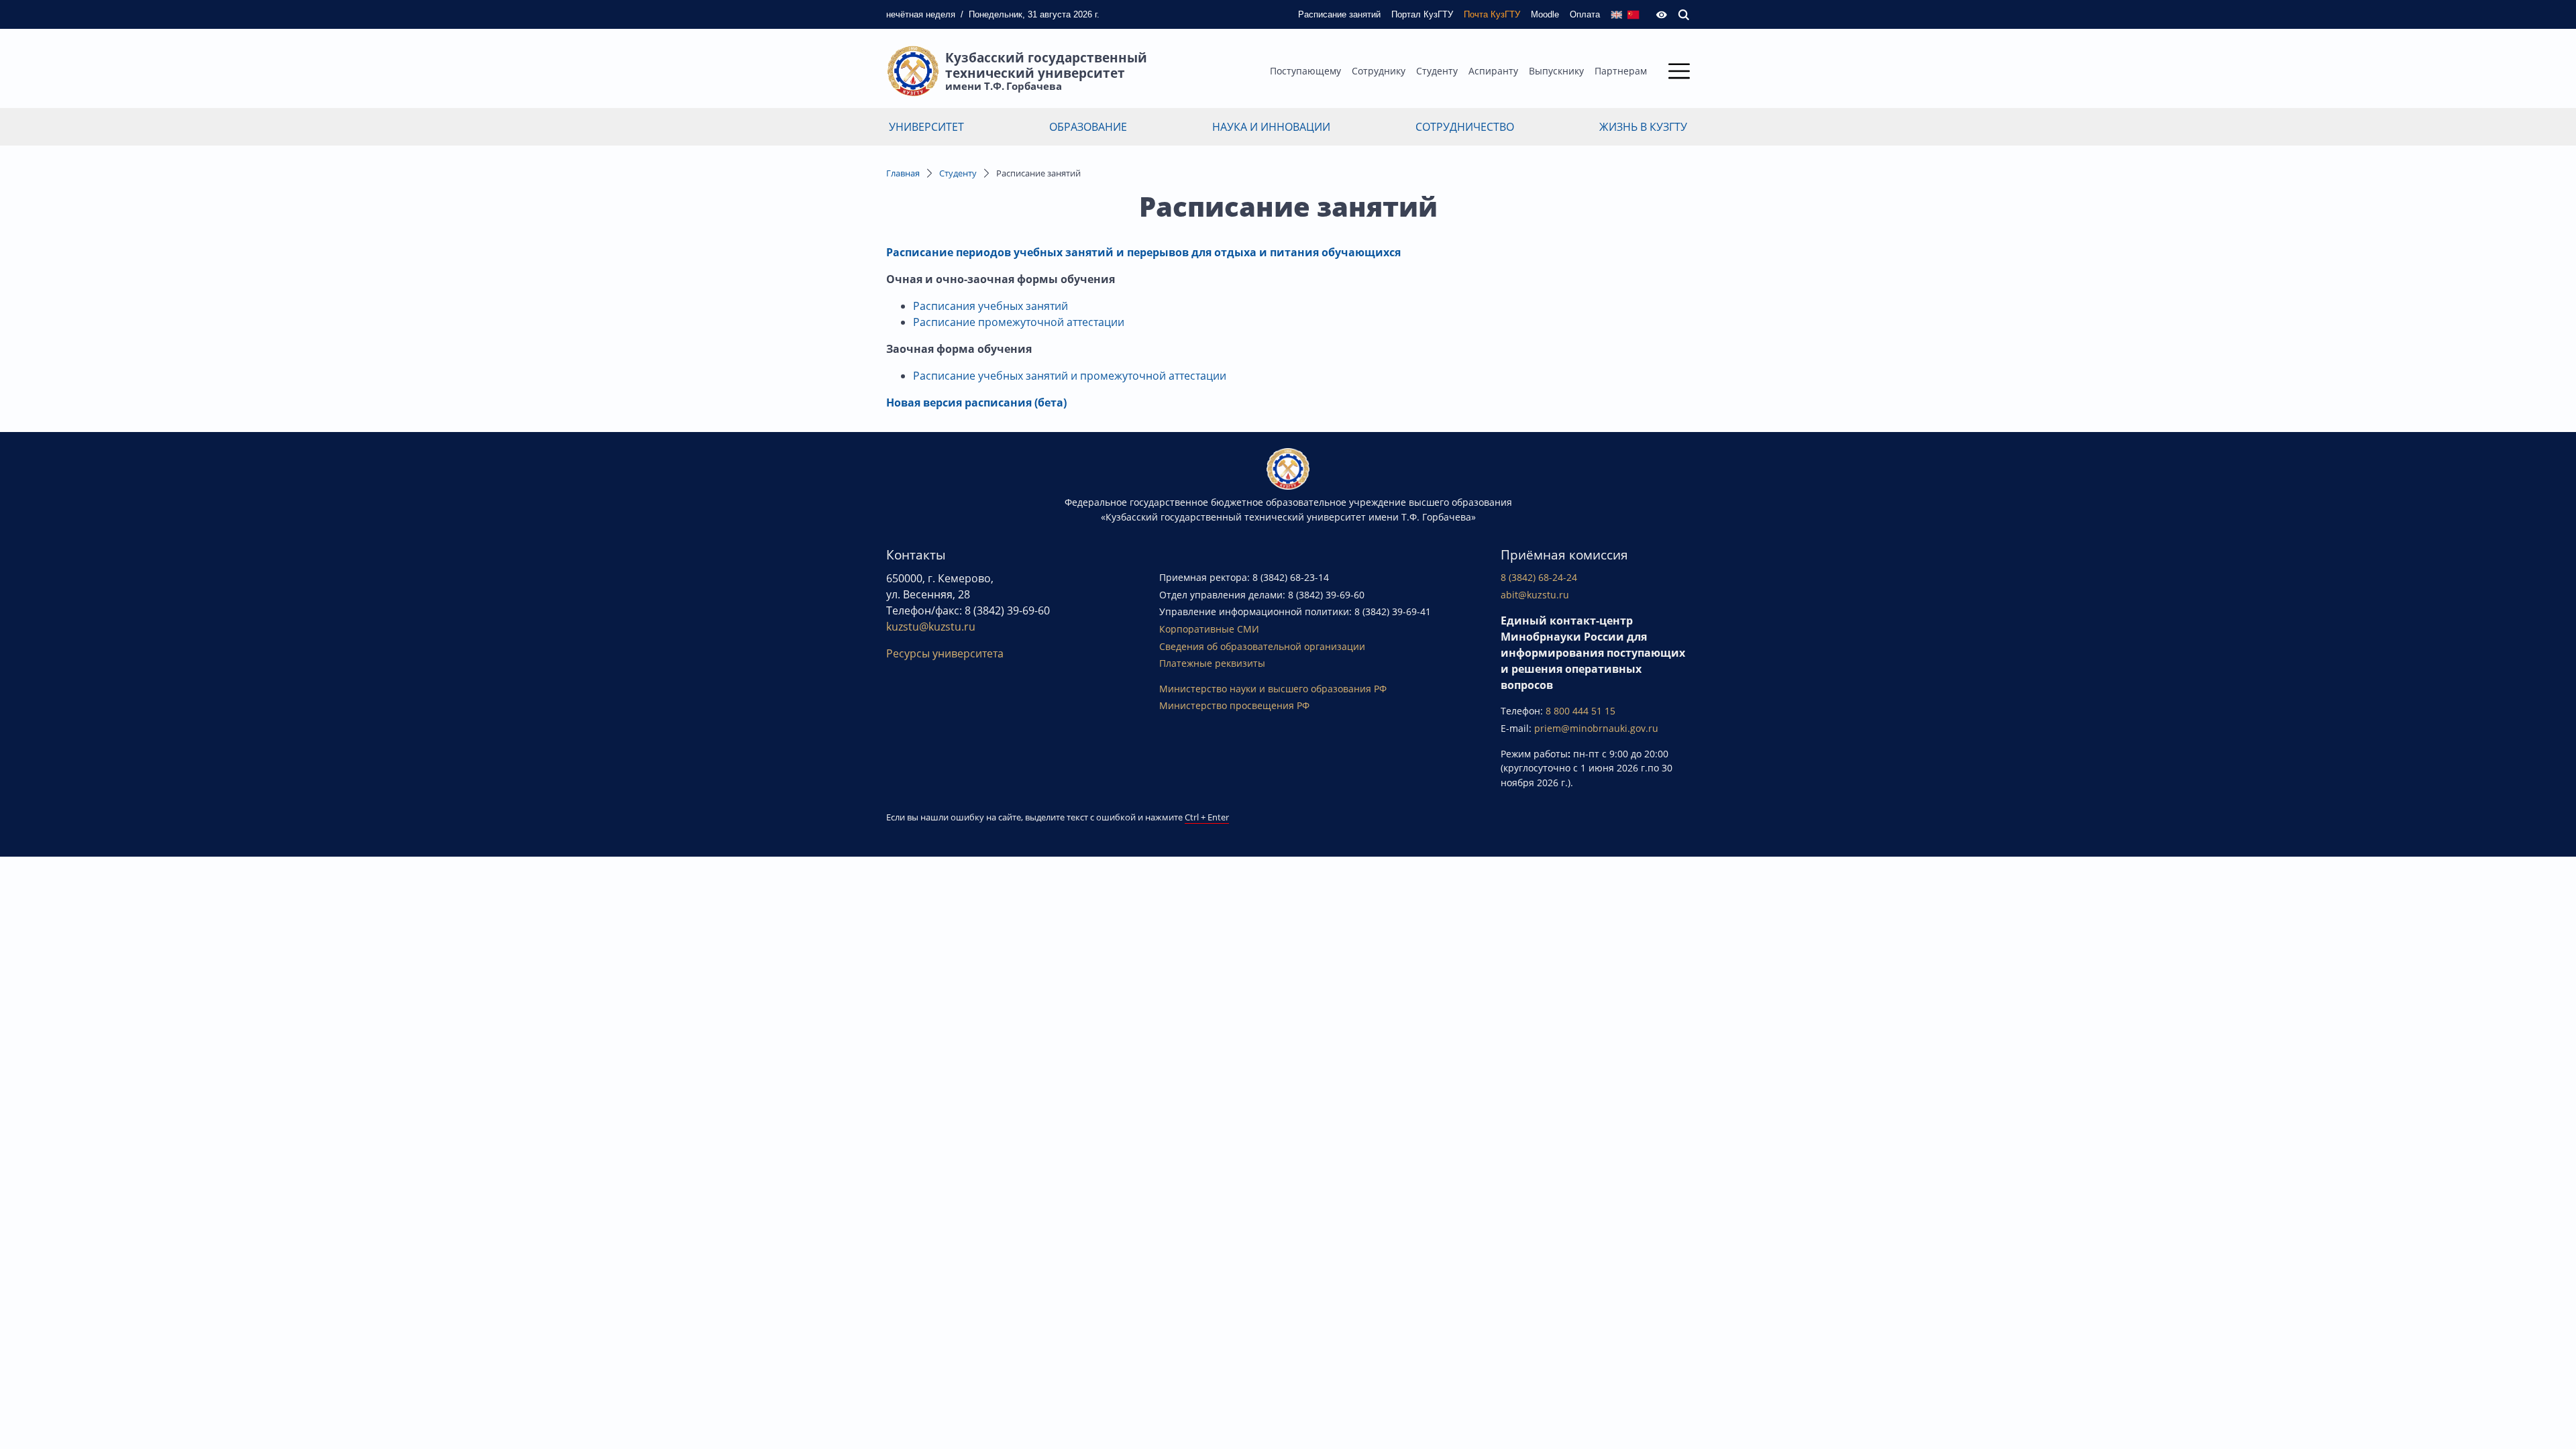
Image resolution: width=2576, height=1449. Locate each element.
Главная (903, 173)
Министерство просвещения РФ (1234, 705)
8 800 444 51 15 (1580, 711)
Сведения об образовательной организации (1262, 646)
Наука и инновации (1271, 127)
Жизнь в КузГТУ (1643, 127)
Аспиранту (1493, 71)
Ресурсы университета (945, 653)
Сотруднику (1379, 71)
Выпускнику (1556, 71)
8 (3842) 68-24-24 (1539, 577)
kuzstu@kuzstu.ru (931, 627)
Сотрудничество (1465, 127)
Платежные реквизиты (1212, 663)
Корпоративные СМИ (1209, 629)
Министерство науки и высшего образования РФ (1273, 689)
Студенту (1437, 71)
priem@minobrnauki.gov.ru (1596, 728)
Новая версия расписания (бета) (976, 402)
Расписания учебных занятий (990, 306)
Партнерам (1621, 71)
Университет (926, 127)
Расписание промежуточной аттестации (1019, 322)
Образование (1088, 127)
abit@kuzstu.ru (1535, 595)
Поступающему (1305, 71)
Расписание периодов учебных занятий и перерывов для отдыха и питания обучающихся (1143, 252)
